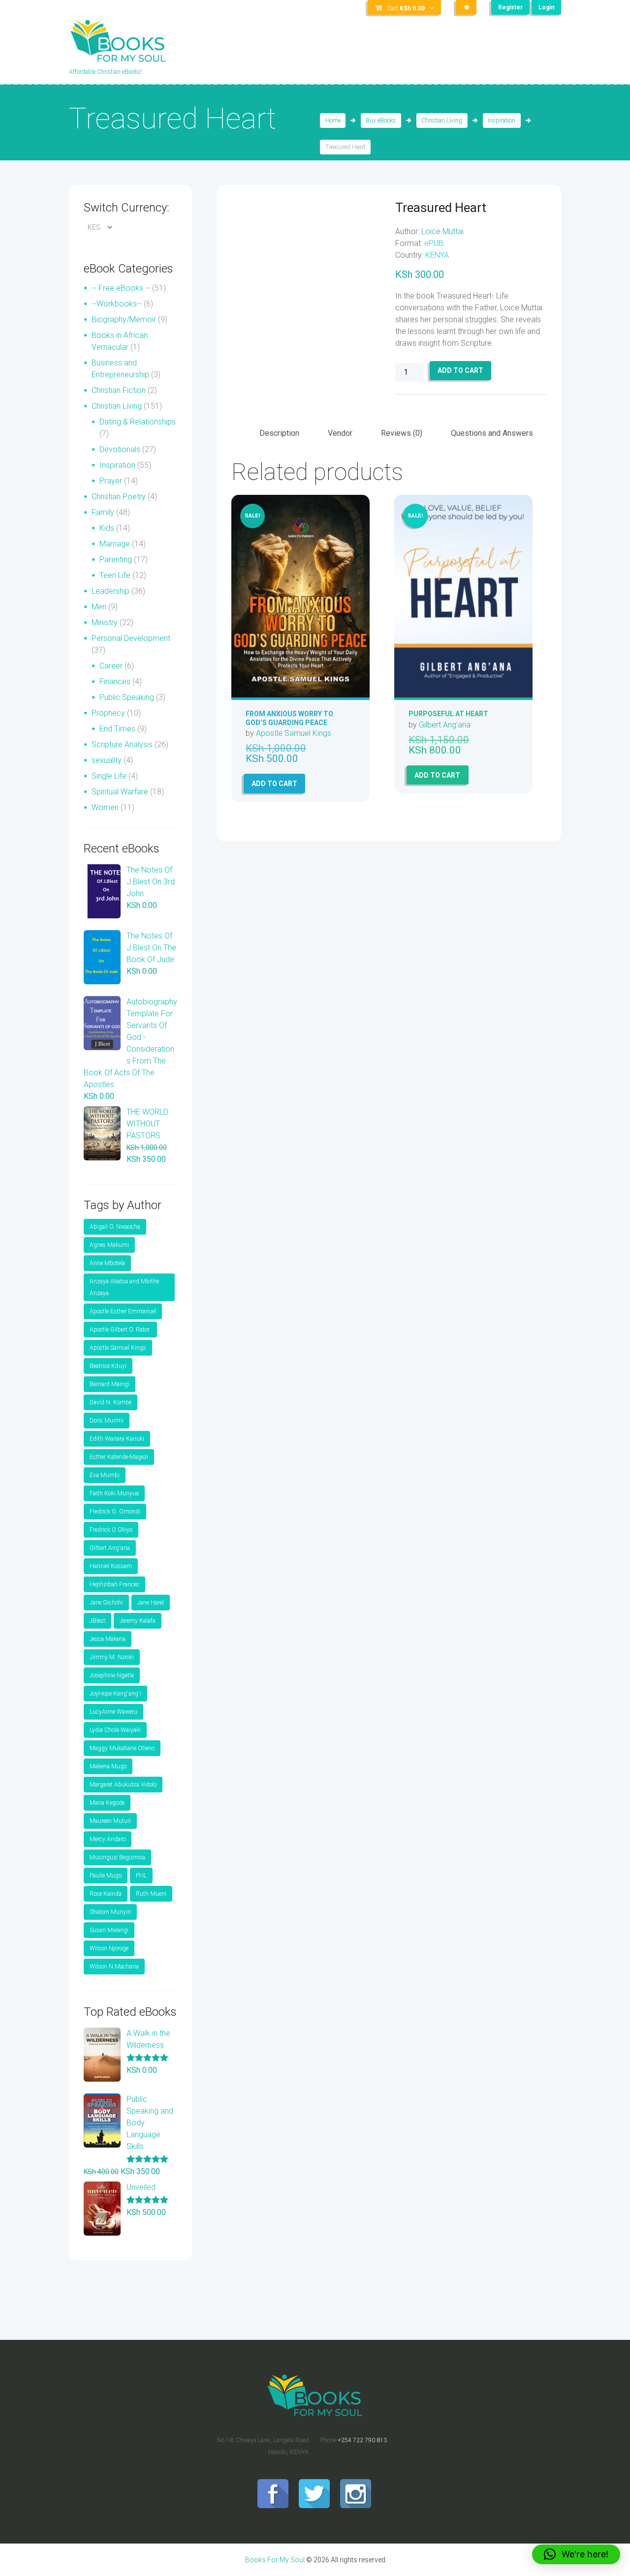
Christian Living (442, 121)
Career (111, 666)
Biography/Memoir (124, 319)
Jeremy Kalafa (138, 1621)
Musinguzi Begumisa (117, 1857)
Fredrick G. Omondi (115, 1512)
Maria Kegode (107, 1803)
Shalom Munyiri (110, 1912)
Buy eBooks (381, 121)
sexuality (107, 760)
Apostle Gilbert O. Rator (120, 1330)
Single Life (109, 776)
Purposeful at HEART (448, 714)
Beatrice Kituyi (108, 1366)
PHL (141, 1876)
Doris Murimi (107, 1421)
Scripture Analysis (122, 744)
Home (333, 121)
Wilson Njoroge (109, 1948)
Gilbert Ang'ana (445, 725)
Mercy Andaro (108, 1839)
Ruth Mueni (151, 1894)
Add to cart (460, 370)
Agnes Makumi (109, 1245)
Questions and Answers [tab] (492, 433)
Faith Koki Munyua (114, 1493)
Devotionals (120, 449)
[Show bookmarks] (466, 7)
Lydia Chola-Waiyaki (115, 1730)
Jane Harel (151, 1603)
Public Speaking (127, 697)
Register (510, 7)
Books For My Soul (275, 2560)
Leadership (110, 591)
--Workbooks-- (117, 304)
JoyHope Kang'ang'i (115, 1694)
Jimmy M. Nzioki (112, 1657)
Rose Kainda (106, 1894)
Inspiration (502, 121)
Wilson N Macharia (114, 1967)
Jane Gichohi (106, 1603)
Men (99, 607)
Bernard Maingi (110, 1384)
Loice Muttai (442, 231)
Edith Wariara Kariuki (117, 1439)
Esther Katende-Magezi (119, 1457)
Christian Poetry (119, 497)
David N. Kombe (110, 1402)
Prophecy (108, 713)
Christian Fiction (119, 390)
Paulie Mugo (106, 1876)
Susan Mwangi (109, 1930)
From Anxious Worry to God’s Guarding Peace (289, 718)
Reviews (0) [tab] (402, 433)
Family (103, 512)
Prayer (111, 481)
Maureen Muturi (110, 1821)
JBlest (97, 1621)
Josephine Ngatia (112, 1675)
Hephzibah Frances (114, 1584)
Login (546, 7)
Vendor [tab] (340, 433)
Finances (115, 682)
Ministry (105, 622)
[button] (576, 2554)
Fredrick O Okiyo (111, 1530)
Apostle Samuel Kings (294, 733)
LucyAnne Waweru (113, 1712)
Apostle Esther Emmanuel (123, 1311)
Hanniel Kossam (111, 1566)
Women (105, 807)
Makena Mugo (108, 1766)
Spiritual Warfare (120, 792)
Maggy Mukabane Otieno (122, 1748)
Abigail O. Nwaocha (115, 1227)
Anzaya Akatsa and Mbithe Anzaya (124, 1287)
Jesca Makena (108, 1639)
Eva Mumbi (105, 1475)
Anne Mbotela (107, 1263)
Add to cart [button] (274, 784)
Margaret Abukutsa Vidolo (123, 1785)
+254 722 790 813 (362, 2440)
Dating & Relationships (138, 422)
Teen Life (115, 575)
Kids (107, 528)
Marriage (115, 544)
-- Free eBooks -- (121, 288)
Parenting (116, 560)
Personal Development (131, 638)
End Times (117, 729)
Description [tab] (279, 433)
